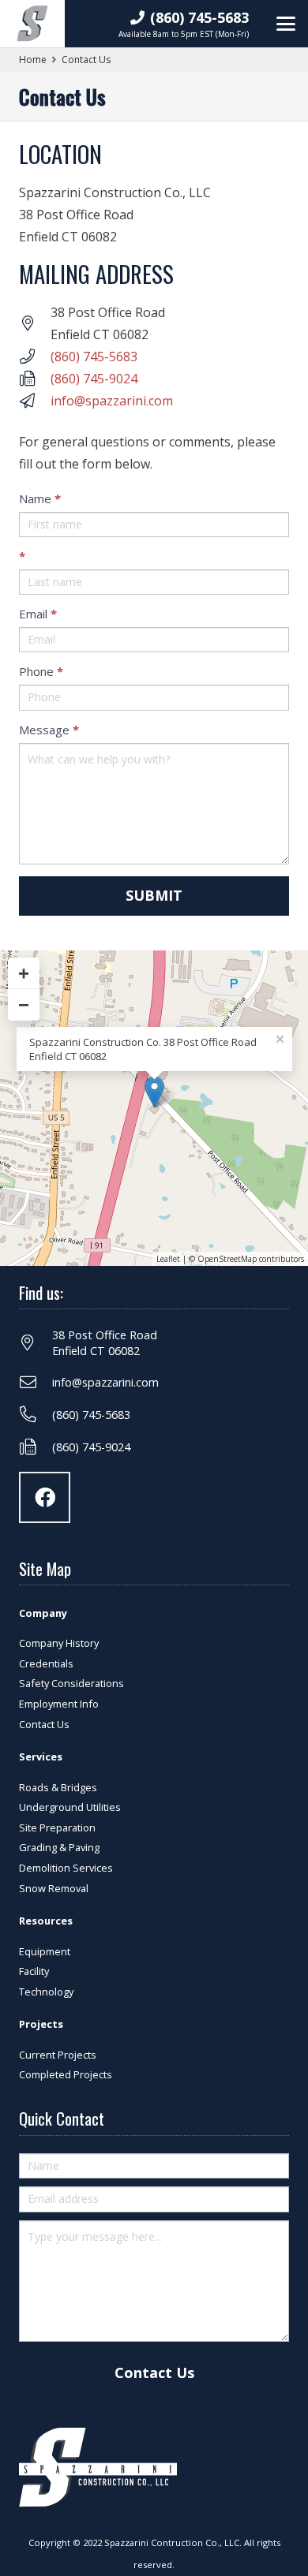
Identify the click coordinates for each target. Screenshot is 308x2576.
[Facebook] (45, 1497)
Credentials (46, 1663)
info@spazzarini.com (112, 401)
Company (43, 1613)
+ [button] (24, 973)
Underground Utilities (70, 1807)
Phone (41, 671)
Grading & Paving (59, 1847)
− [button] (24, 1004)
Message (49, 730)
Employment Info (59, 1704)
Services (41, 1757)
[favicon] (32, 24)
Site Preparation (57, 1827)
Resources (46, 1921)
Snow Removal (54, 1888)
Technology (46, 1992)
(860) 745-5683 (94, 357)
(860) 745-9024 (94, 379)
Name (40, 498)
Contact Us (44, 1724)
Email (38, 614)
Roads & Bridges (58, 1787)
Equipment (45, 1951)
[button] (286, 24)
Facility (34, 1971)
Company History (59, 1643)
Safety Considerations (71, 1683)
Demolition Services (66, 1868)
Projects (41, 2024)
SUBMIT (154, 895)
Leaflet (168, 1259)
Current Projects (58, 2055)
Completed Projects (66, 2074)
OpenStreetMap (227, 1259)
